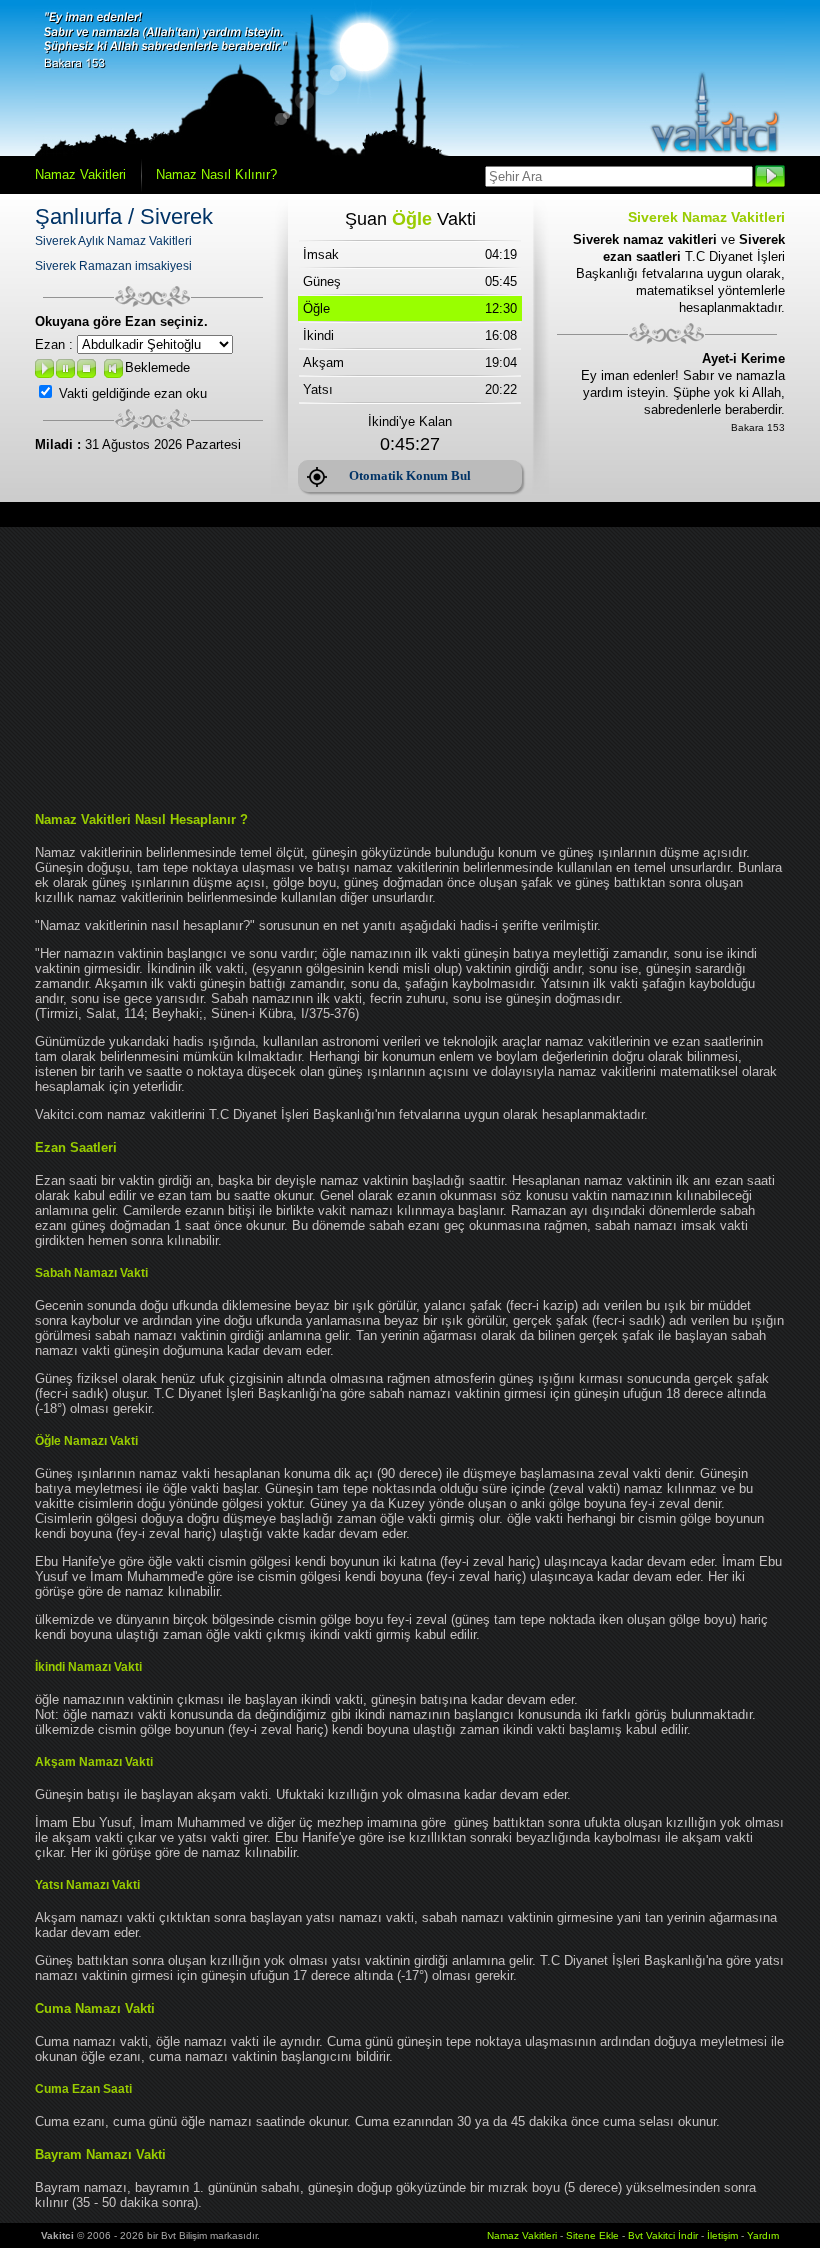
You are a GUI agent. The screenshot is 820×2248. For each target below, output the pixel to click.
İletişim (722, 2235)
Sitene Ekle (592, 2235)
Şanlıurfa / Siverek (124, 216)
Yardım (763, 2235)
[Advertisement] (410, 667)
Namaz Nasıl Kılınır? (216, 174)
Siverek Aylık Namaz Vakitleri (113, 241)
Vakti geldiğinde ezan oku (133, 393)
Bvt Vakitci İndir (664, 2235)
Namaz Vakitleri (80, 174)
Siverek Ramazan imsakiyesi (113, 266)
